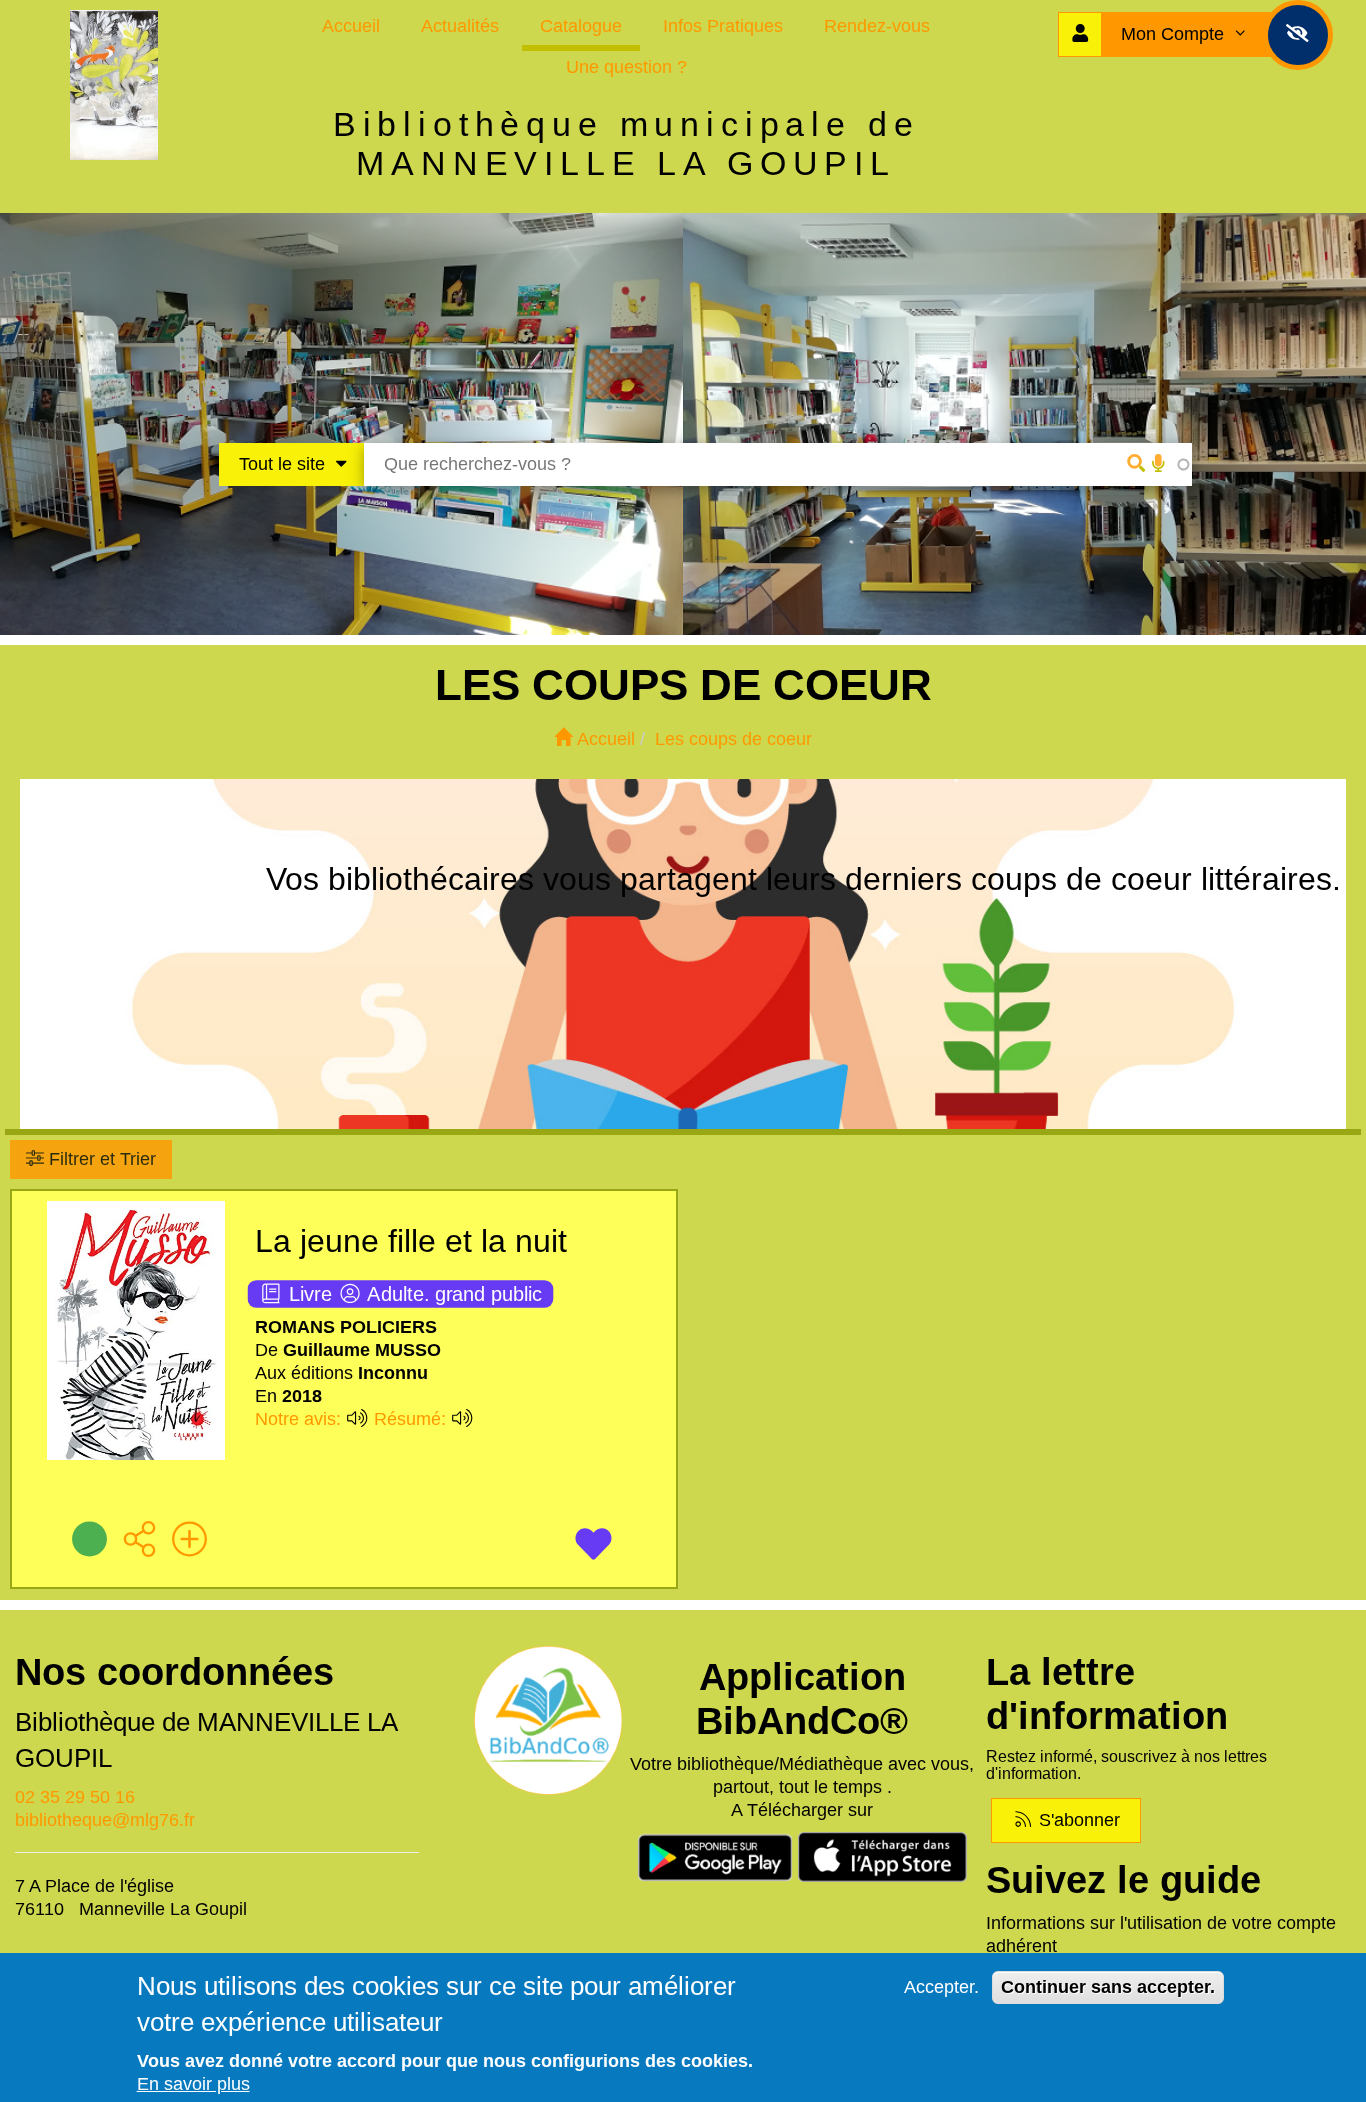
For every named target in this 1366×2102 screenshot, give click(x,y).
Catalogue (581, 26)
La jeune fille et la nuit (411, 1241)
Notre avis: (300, 1419)
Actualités (460, 26)
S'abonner (1077, 1820)
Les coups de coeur (733, 739)
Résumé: (412, 1419)
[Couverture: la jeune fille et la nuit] (136, 1335)
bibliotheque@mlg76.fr (105, 1820)
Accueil (351, 26)
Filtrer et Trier (100, 1159)
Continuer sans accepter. (1108, 1987)
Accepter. (941, 1987)
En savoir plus (193, 2084)
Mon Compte (1175, 34)
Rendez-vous (877, 26)
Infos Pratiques (723, 26)
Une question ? (626, 67)
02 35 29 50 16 (75, 1797)
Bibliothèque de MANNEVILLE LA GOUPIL (206, 1740)
